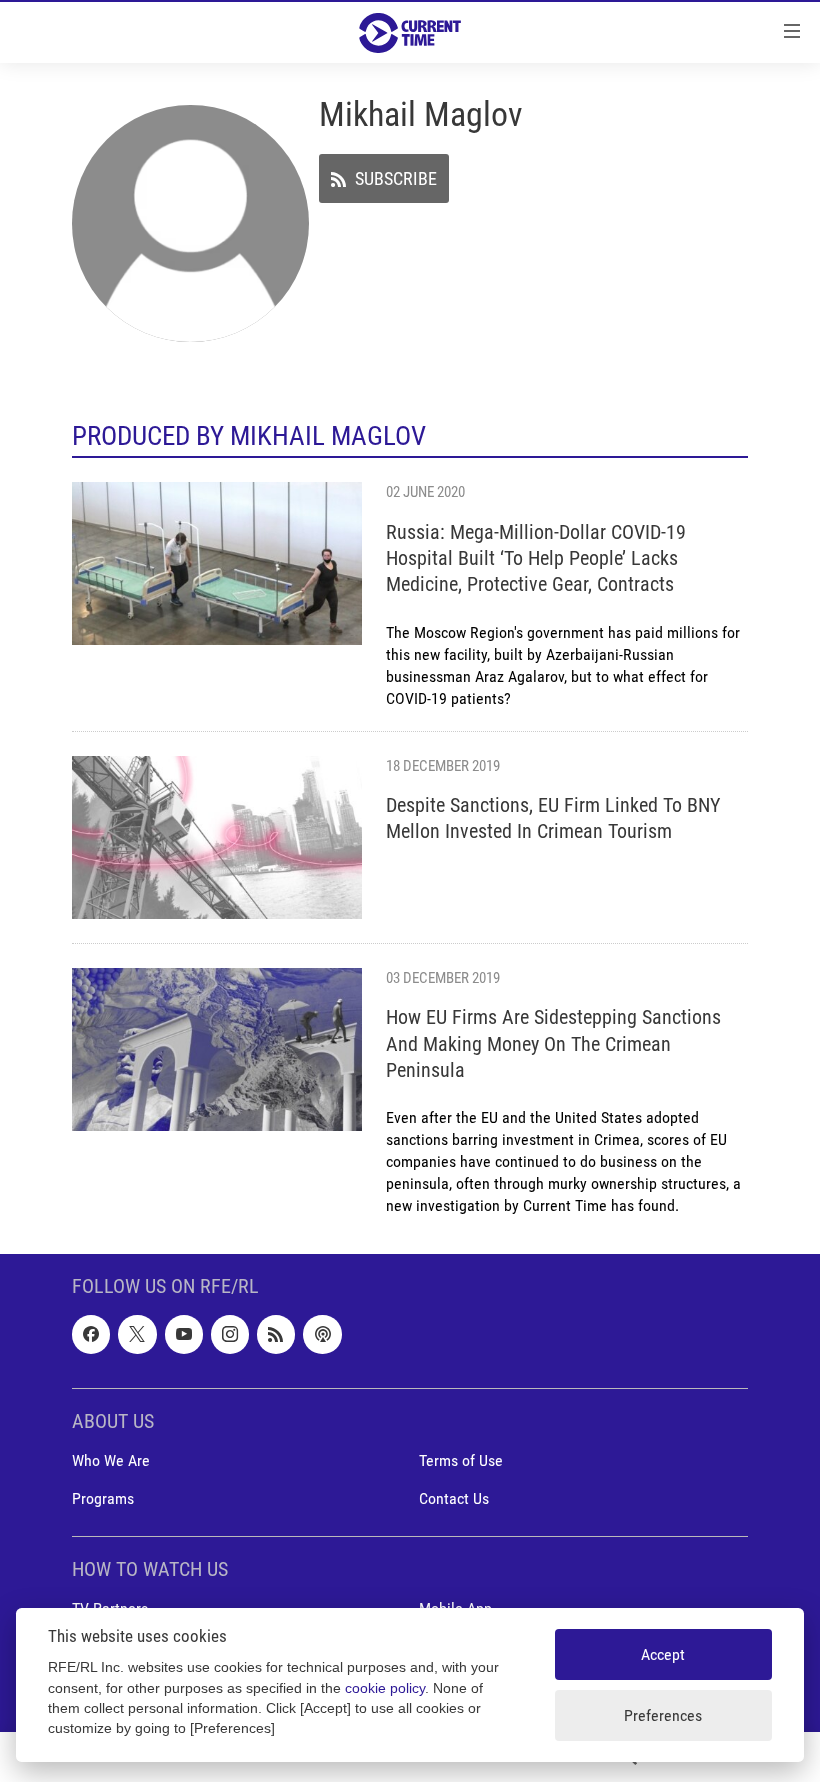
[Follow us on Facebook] (91, 1335)
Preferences (663, 1715)
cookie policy (385, 1688)
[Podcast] (322, 1335)
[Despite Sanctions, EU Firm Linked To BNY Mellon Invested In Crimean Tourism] (217, 837)
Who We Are (111, 1460)
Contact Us (454, 1498)
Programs (103, 1498)
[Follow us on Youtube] (184, 1335)
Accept (663, 1654)
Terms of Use (461, 1460)
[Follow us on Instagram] (230, 1335)
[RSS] (276, 1335)
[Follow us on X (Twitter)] (137, 1335)
